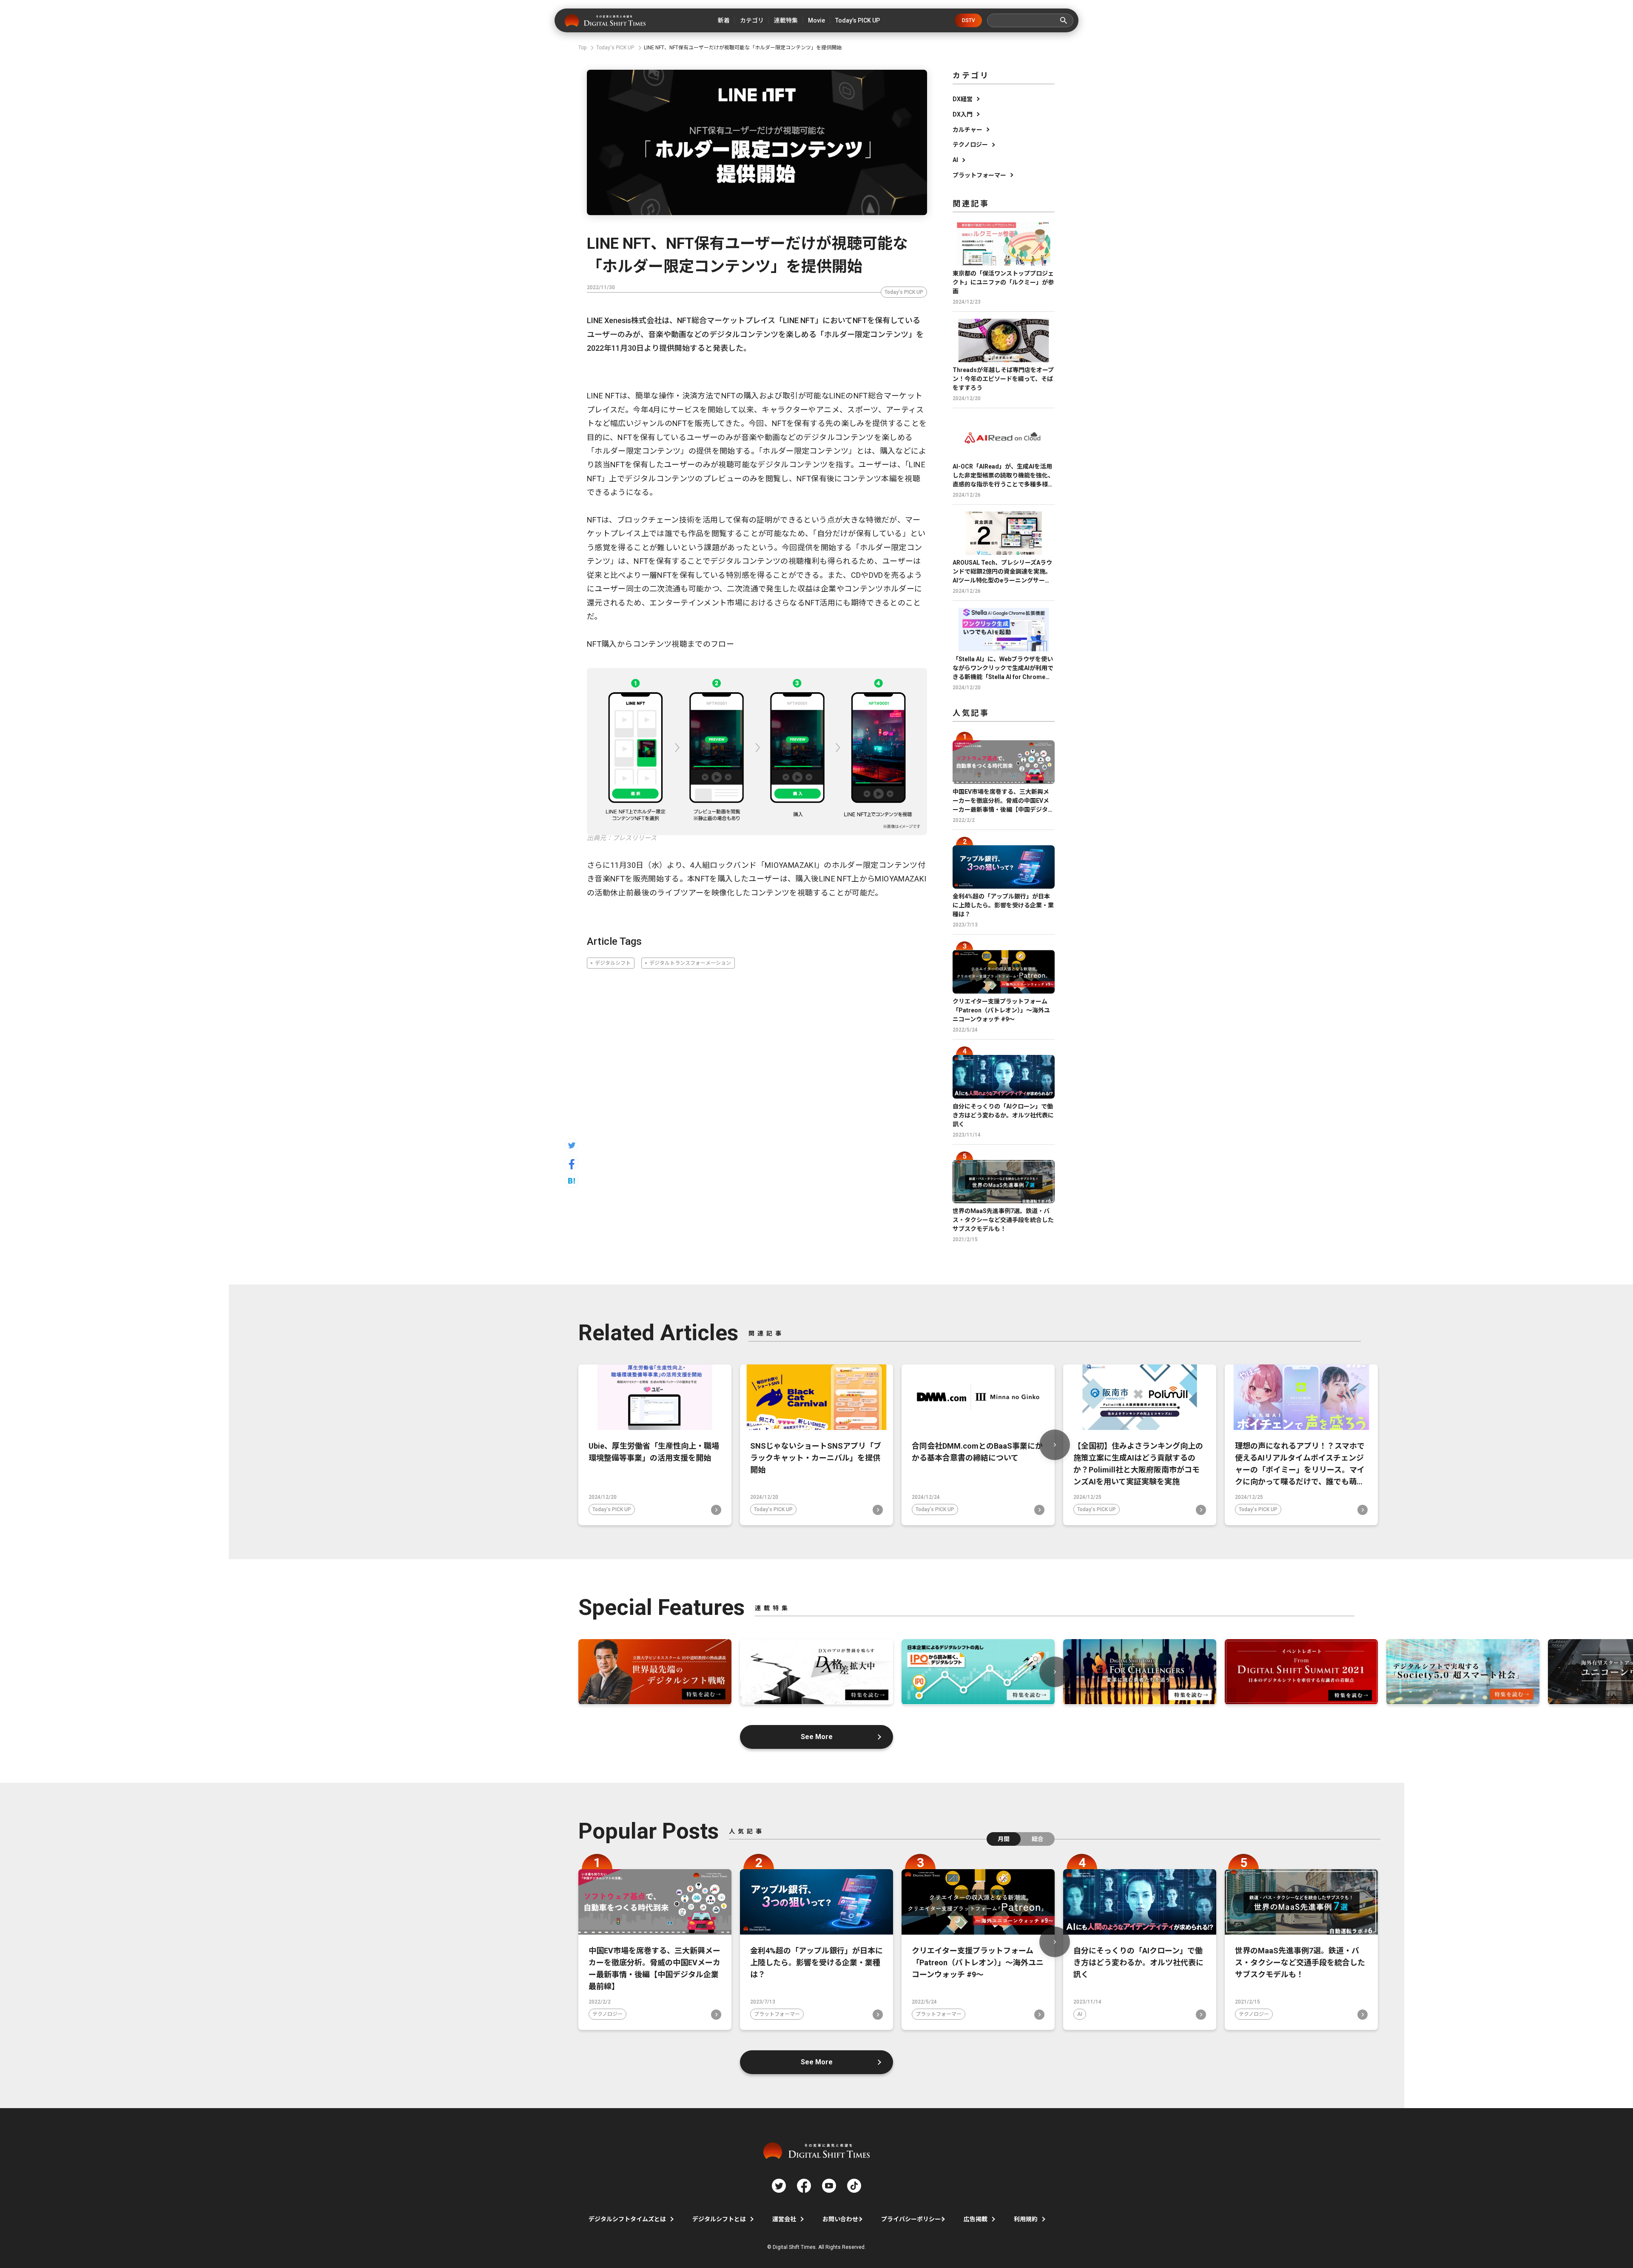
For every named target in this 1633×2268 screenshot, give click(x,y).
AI (955, 160)
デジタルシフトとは (719, 2219)
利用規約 (1026, 2219)
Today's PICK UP (904, 292)
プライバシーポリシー (911, 2219)
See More (817, 1737)
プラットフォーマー (979, 175)
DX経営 (963, 99)
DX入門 (963, 114)
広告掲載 (976, 2219)
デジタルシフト (613, 963)
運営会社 (784, 2219)
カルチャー (967, 130)
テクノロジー (970, 145)
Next (1055, 1445)
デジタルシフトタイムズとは (627, 2219)
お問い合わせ (840, 2219)
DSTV (969, 20)
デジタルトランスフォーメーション (690, 963)
